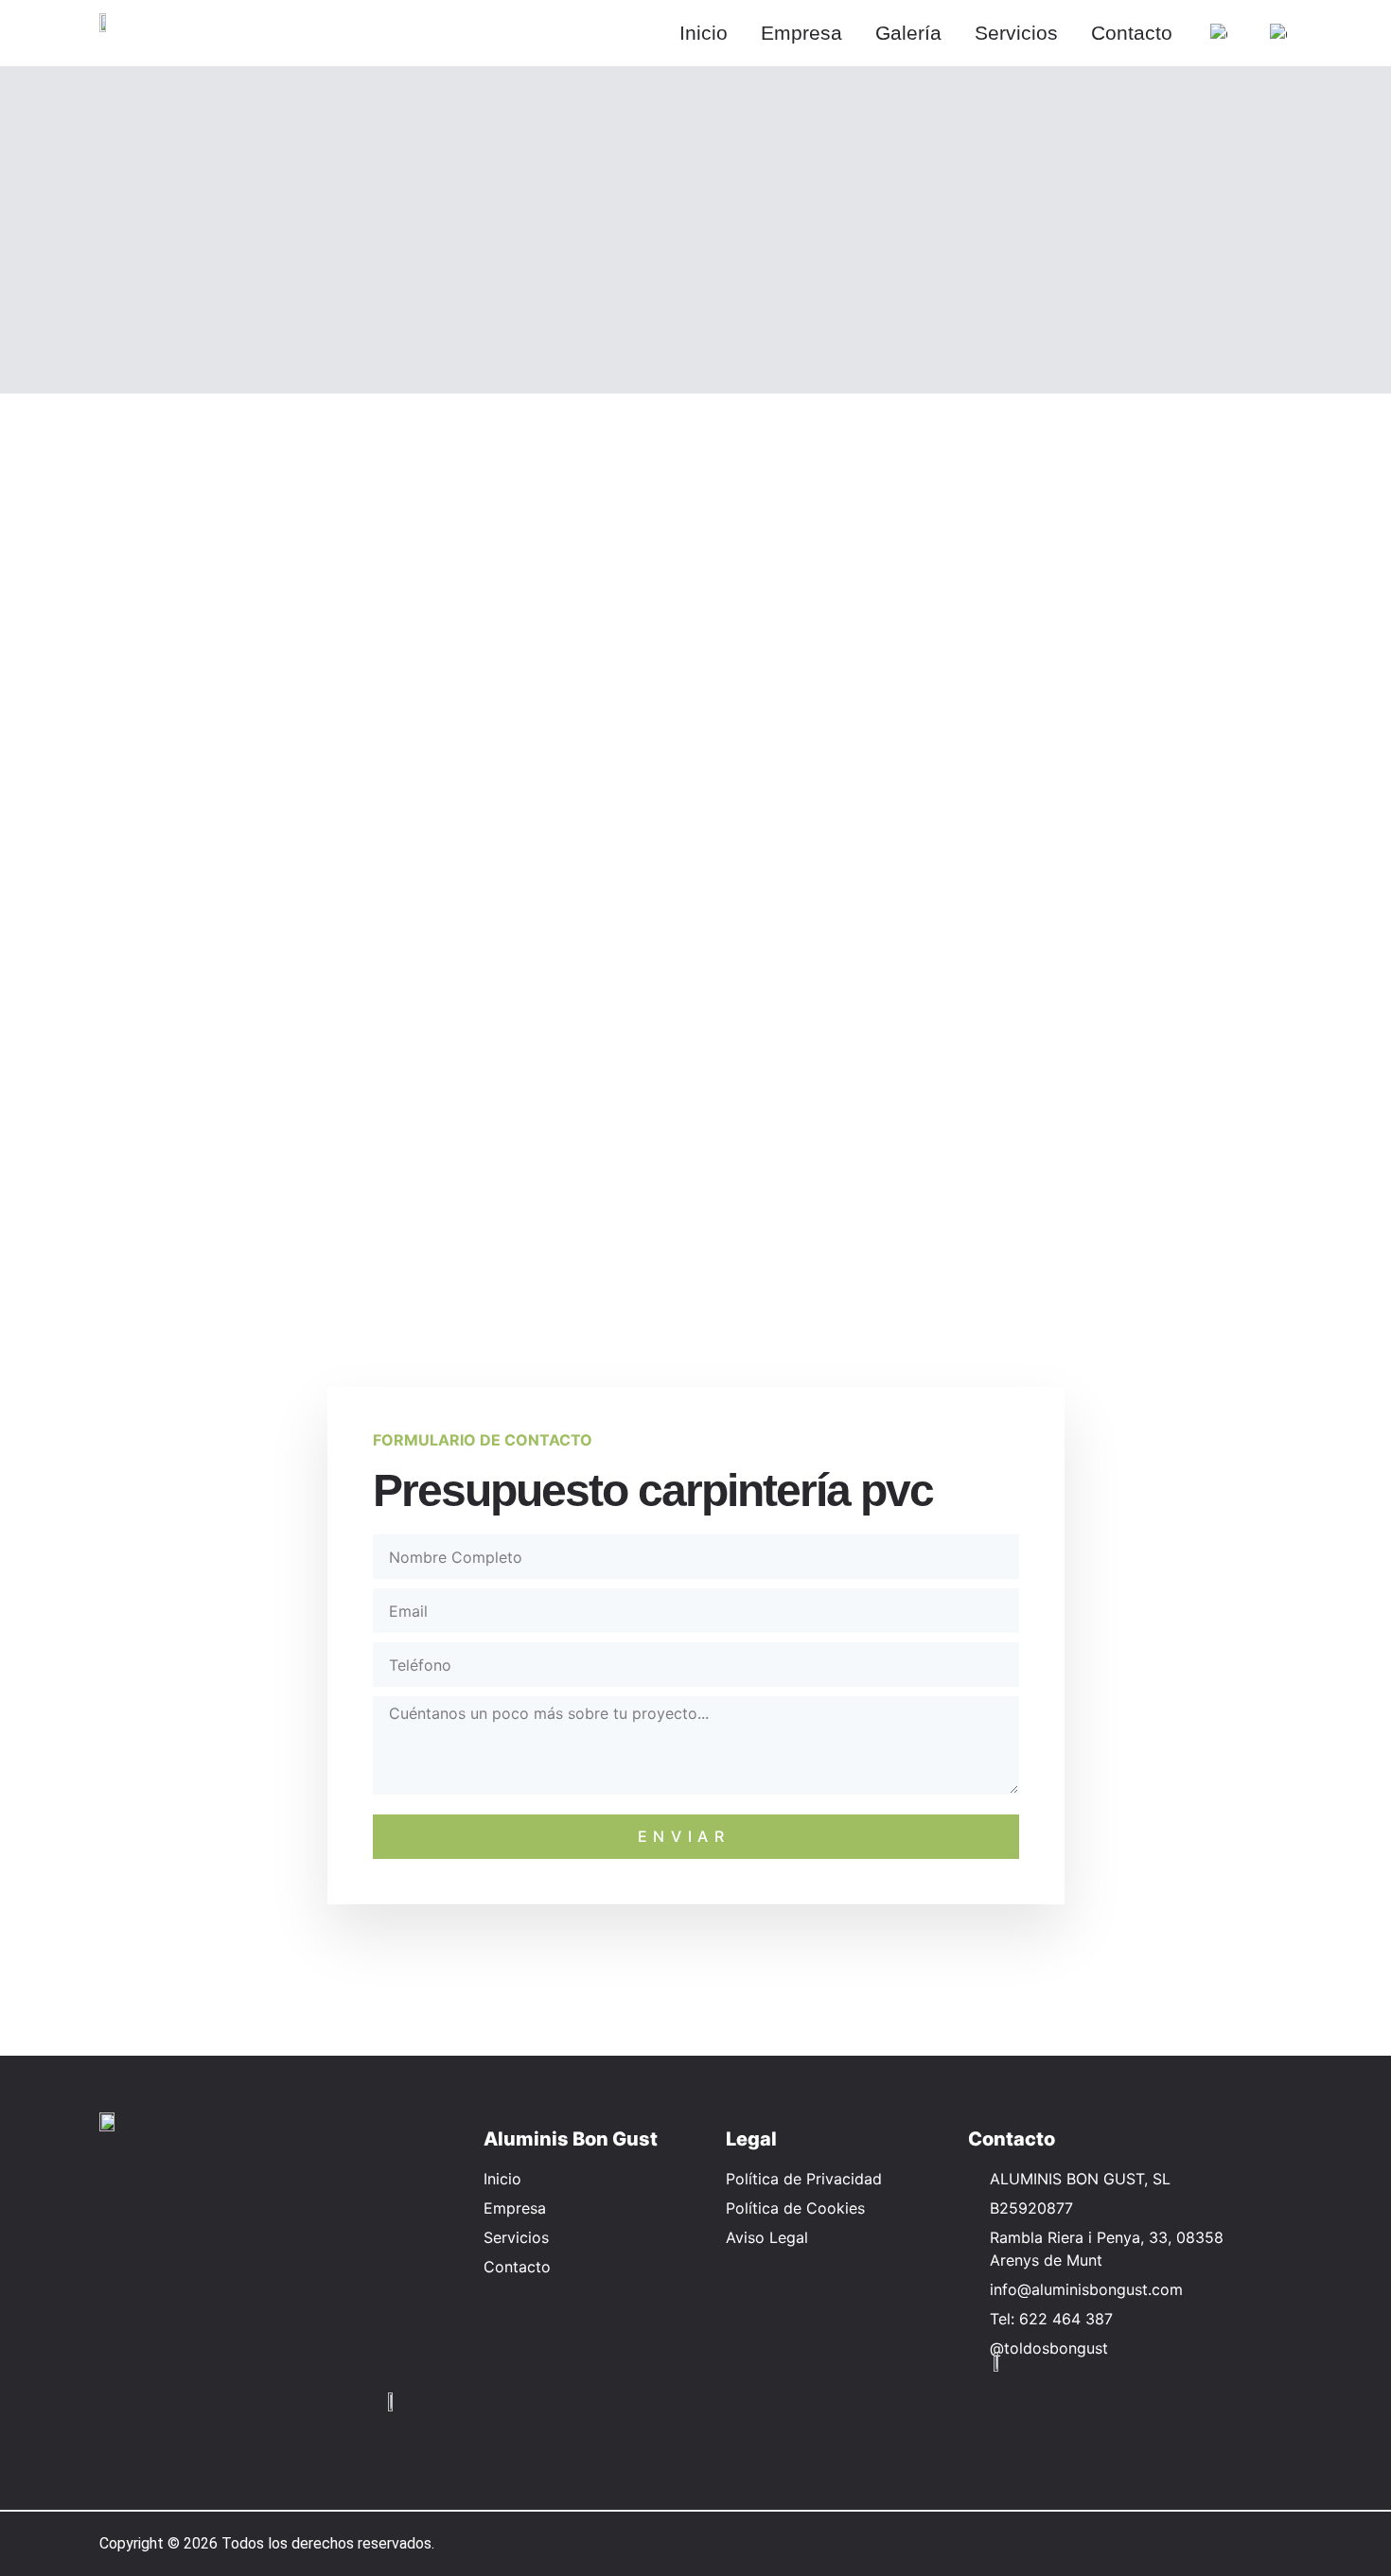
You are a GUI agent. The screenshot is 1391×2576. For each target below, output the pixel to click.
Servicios (1016, 33)
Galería (908, 33)
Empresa (801, 33)
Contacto (1132, 33)
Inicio (704, 33)
